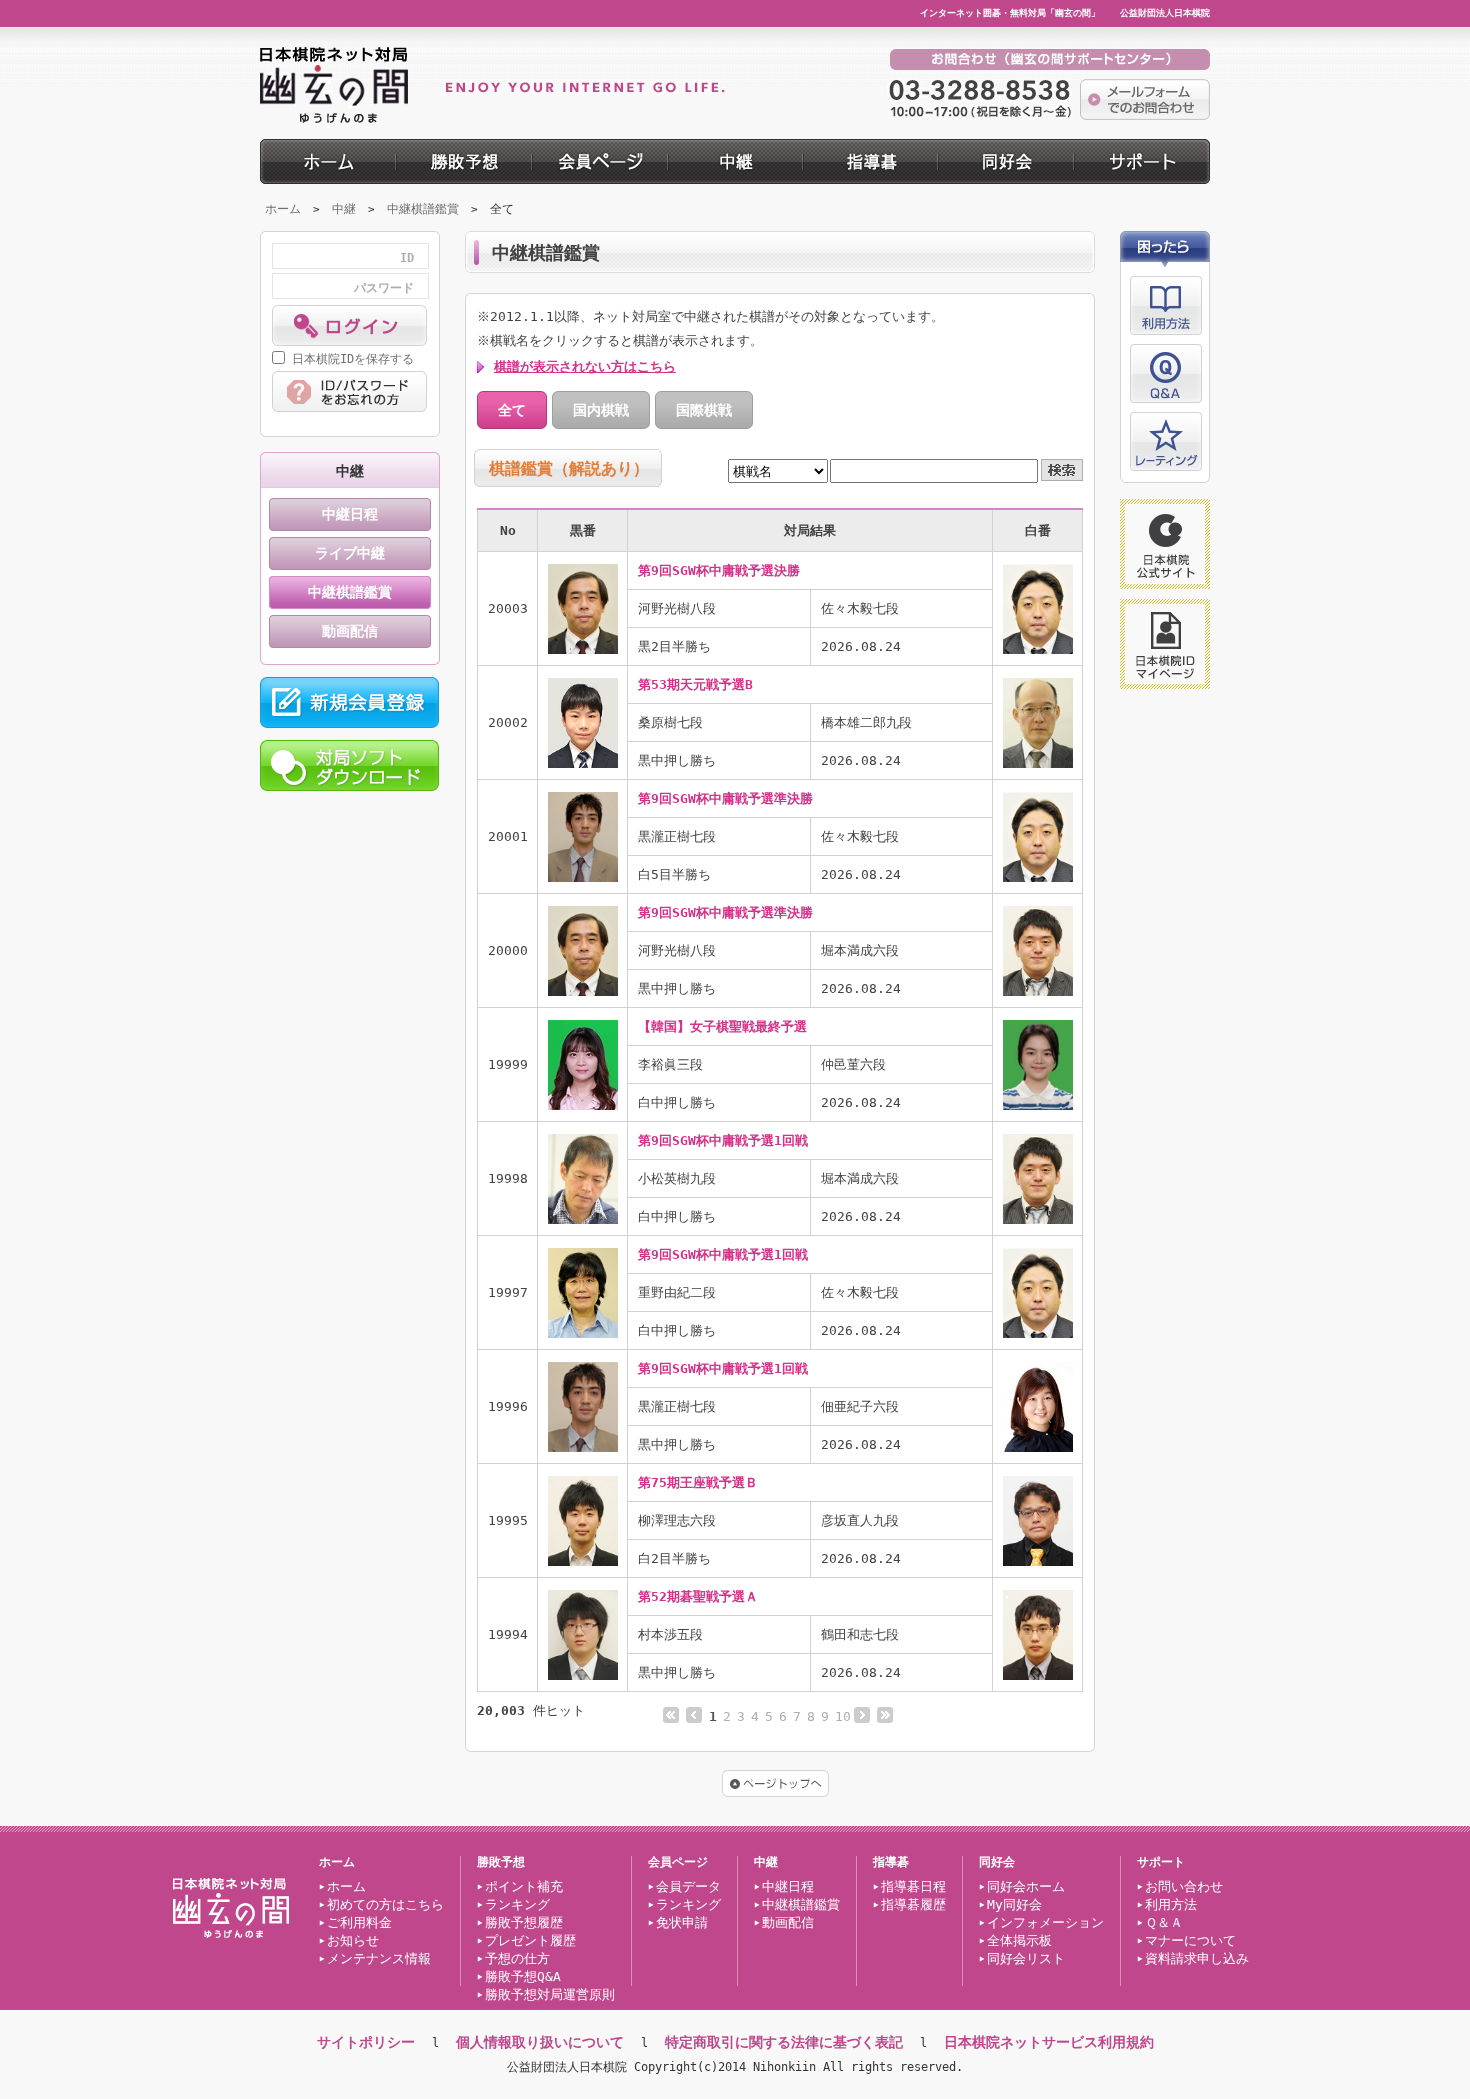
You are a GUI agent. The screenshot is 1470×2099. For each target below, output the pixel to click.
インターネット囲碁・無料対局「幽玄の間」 (1010, 13)
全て (512, 410)
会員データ (688, 1886)
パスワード (384, 288)
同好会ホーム (1026, 1886)
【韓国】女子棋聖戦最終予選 (722, 1026)
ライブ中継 (350, 553)
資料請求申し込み (1197, 1958)
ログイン (349, 325)
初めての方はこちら (385, 1904)
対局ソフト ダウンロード (349, 765)
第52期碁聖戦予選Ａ (698, 1596)
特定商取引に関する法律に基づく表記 (784, 2042)
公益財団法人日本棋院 (1165, 13)
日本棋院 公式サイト (1165, 544)
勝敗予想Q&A (523, 1976)
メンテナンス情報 (379, 1958)
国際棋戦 (704, 410)
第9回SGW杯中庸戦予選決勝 (719, 570)
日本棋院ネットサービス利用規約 (1049, 2042)
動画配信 (350, 631)
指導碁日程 (913, 1886)
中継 (344, 209)
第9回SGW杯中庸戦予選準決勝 (725, 798)
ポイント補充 (524, 1886)
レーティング (1166, 441)
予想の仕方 (517, 1958)
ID (407, 258)
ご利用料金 (359, 1922)
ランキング (517, 1904)
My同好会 (1014, 1904)
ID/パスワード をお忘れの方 (349, 391)
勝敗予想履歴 (524, 1922)
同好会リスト (1026, 1958)
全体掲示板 (1019, 1940)
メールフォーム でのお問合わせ (1145, 99)
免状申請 (682, 1922)
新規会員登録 (349, 702)
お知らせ (353, 1940)
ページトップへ (775, 1783)
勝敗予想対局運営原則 (550, 1994)
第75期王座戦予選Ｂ (698, 1482)
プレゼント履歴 (530, 1940)
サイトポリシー (366, 2042)
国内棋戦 (601, 410)
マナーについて (1190, 1940)
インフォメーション (1045, 1922)
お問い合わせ (1184, 1886)
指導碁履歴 (913, 1904)
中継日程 (350, 514)
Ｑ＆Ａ (1164, 1922)
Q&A (1166, 373)
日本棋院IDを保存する (353, 359)
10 (843, 1716)
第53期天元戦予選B (695, 684)
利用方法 (1166, 305)
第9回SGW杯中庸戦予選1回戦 (723, 1140)
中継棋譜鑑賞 (423, 209)
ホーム (283, 209)
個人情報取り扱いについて (540, 2042)
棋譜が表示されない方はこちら (585, 366)
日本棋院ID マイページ (1165, 644)
